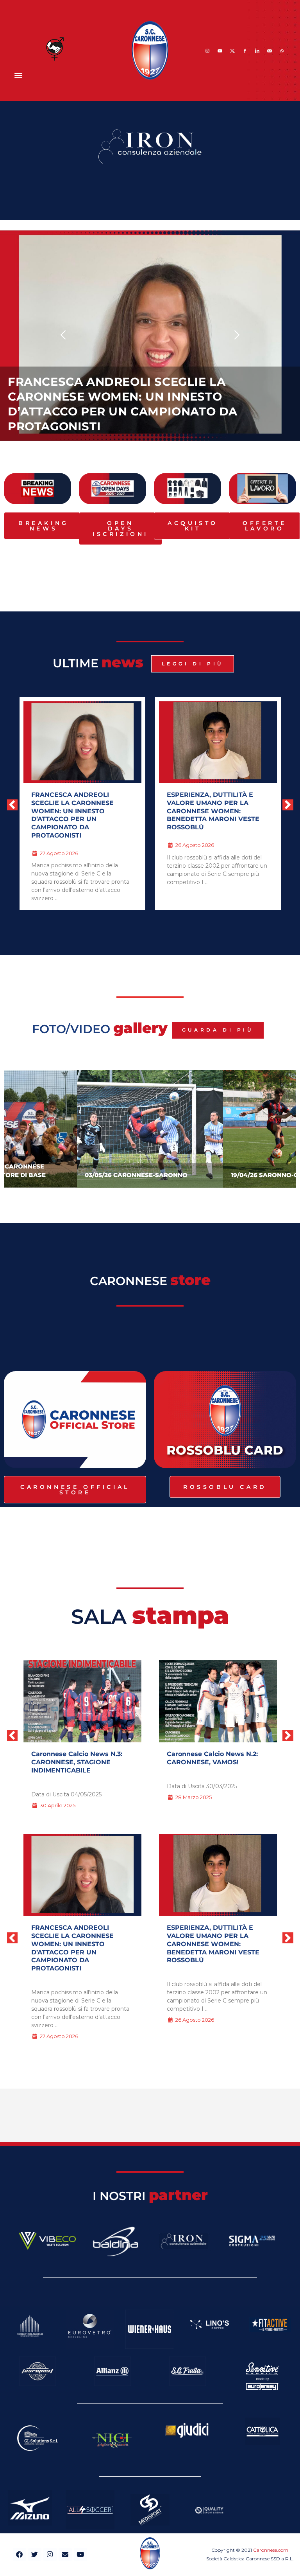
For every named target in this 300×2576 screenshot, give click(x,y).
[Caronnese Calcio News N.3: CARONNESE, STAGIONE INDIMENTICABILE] (82, 1701)
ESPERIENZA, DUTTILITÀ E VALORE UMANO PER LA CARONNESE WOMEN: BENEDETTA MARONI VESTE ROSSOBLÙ (140, 411)
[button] (18, 75)
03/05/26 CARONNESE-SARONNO (136, 1175)
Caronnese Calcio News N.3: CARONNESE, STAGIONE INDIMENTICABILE (77, 1762)
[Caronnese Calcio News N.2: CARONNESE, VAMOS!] (218, 1701)
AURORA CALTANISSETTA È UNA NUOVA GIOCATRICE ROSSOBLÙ (212, 803)
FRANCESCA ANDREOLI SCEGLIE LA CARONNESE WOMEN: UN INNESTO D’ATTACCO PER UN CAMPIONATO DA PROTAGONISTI (72, 1948)
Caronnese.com (271, 2550)
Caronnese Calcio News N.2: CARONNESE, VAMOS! (212, 1758)
